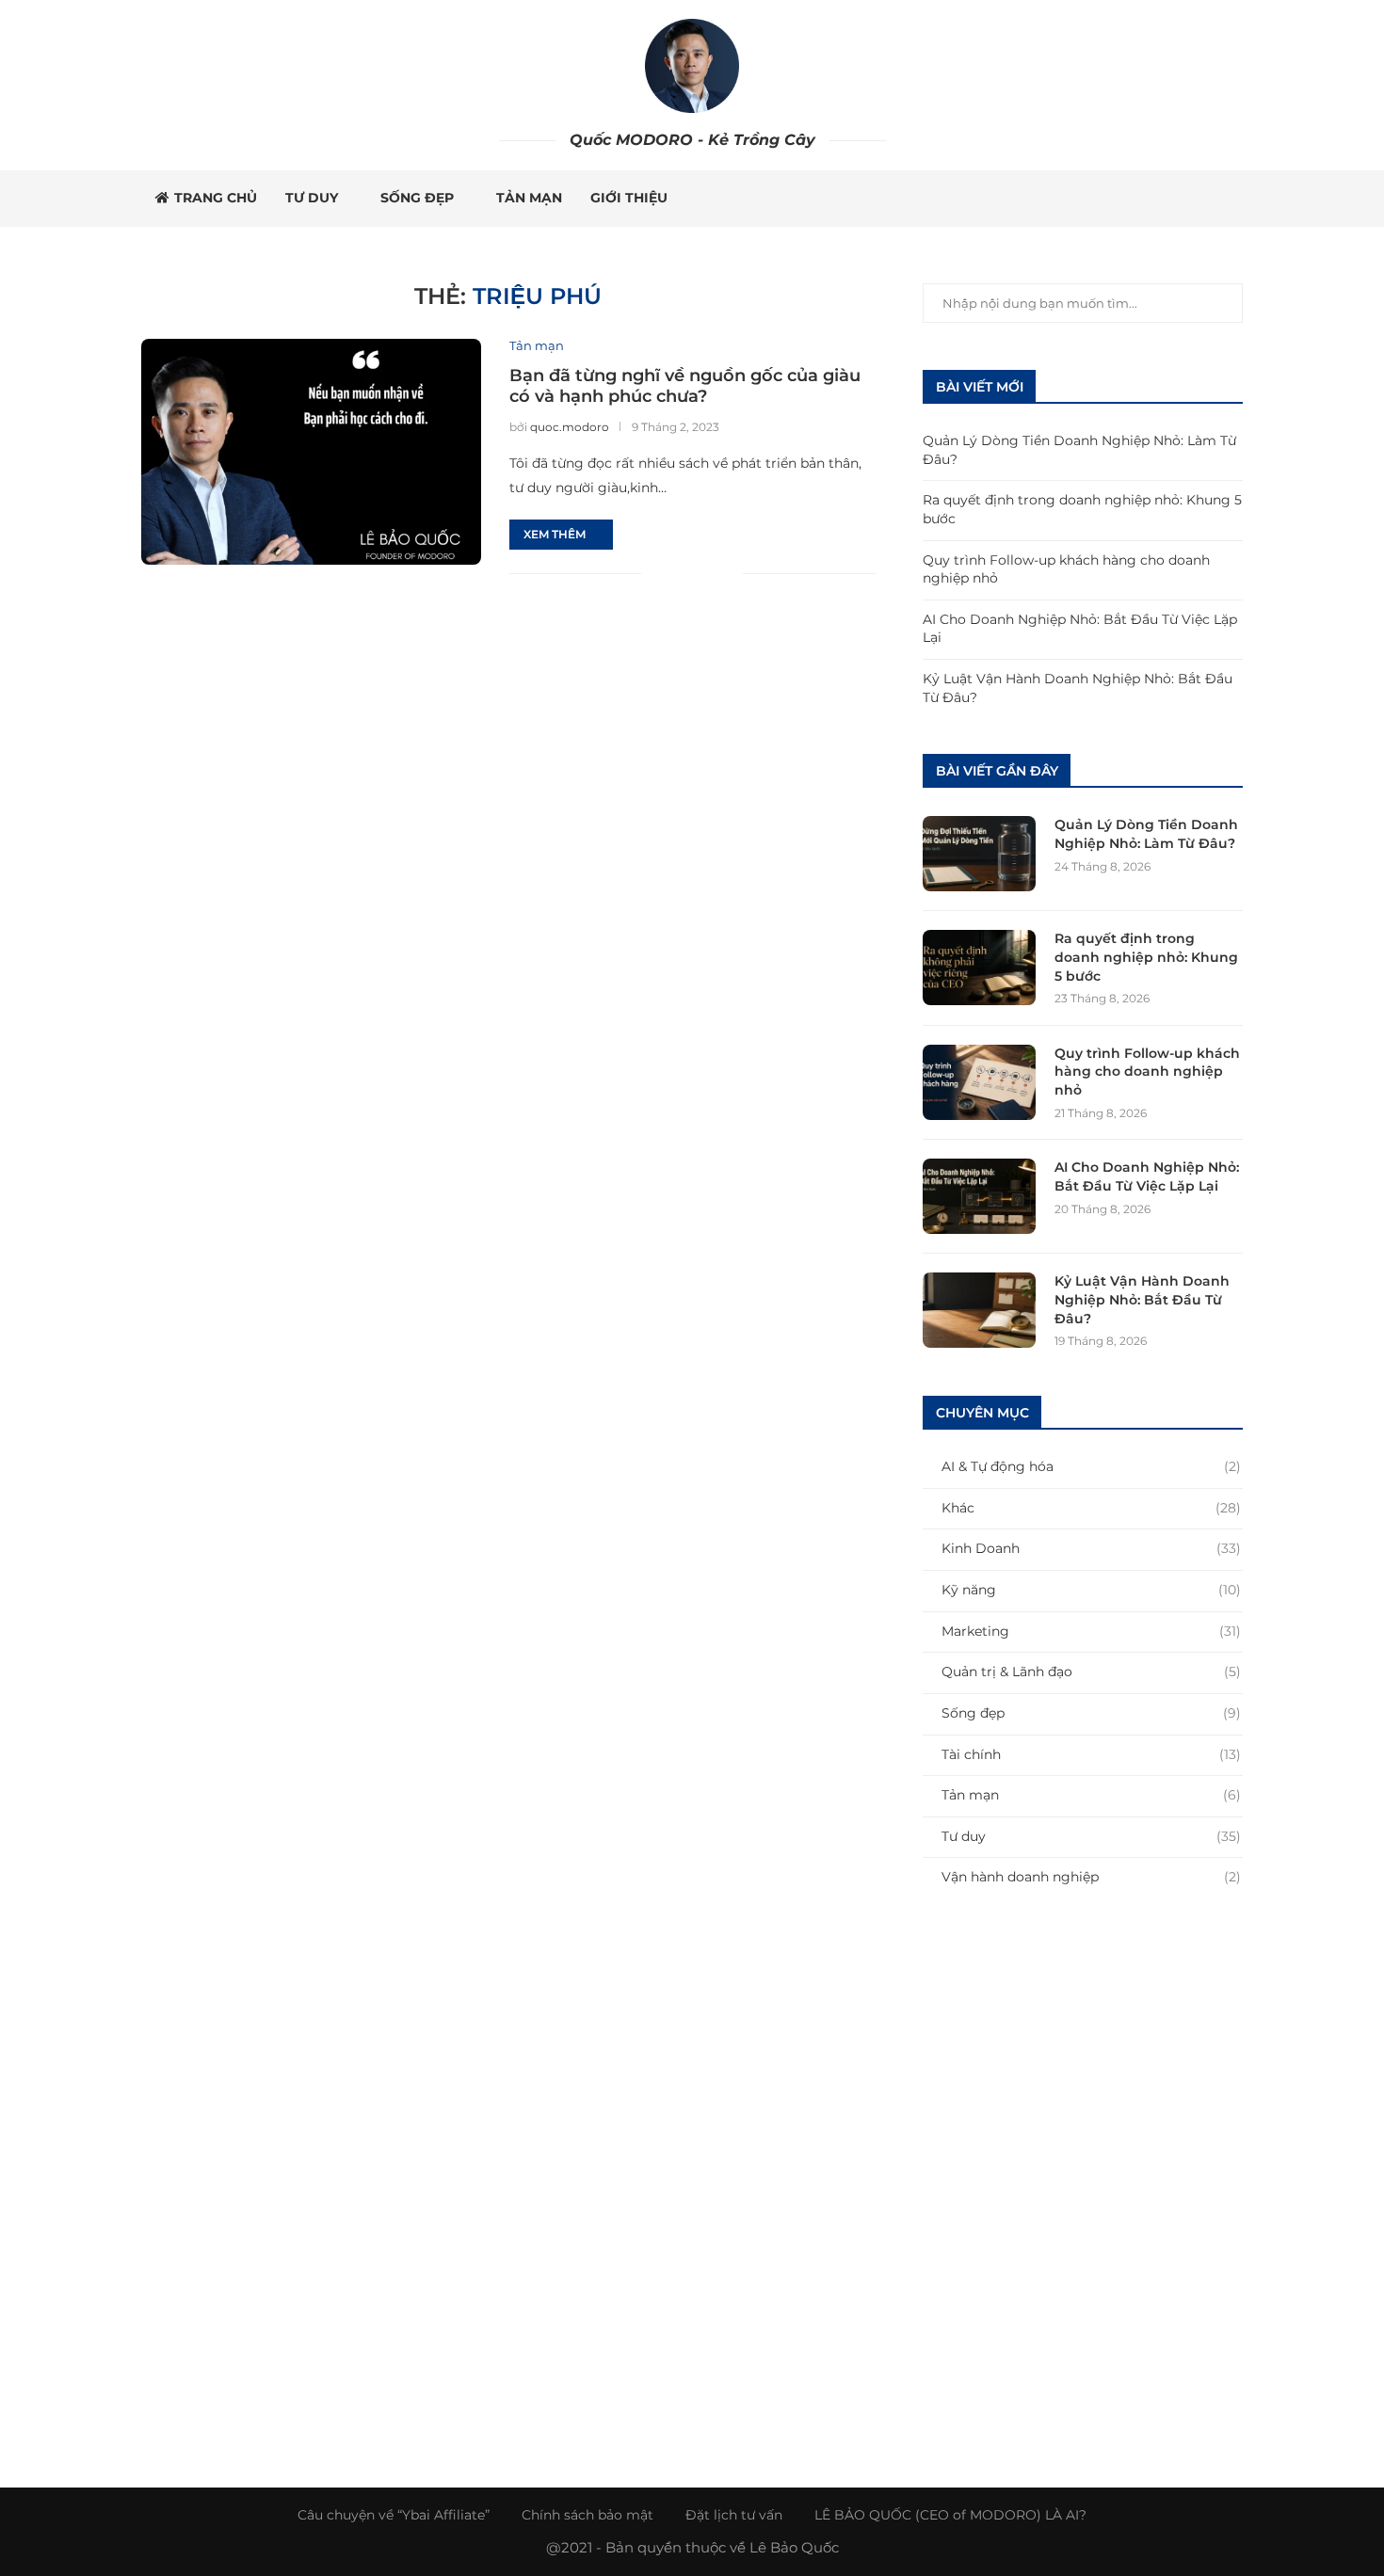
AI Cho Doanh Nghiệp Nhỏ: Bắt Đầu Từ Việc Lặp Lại (1147, 1176)
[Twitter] (1158, 199)
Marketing (1091, 1631)
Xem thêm (555, 534)
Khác (1091, 1508)
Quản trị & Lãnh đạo (1091, 1672)
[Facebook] (1138, 199)
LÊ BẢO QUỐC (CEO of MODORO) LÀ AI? (950, 2515)
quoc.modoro (570, 427)
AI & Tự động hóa (1091, 1466)
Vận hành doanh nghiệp (1091, 1877)
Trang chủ (216, 198)
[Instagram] (1177, 199)
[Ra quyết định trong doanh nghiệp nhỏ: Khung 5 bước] (979, 968)
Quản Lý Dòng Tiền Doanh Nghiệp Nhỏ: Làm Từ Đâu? (1146, 834)
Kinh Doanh (1091, 1548)
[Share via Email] (728, 573)
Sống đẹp (417, 198)
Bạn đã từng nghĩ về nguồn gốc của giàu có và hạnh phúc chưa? (685, 386)
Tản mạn (529, 198)
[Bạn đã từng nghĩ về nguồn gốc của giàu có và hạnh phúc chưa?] (311, 452)
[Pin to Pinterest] (708, 573)
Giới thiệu (629, 198)
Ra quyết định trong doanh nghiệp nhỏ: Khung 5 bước (1146, 957)
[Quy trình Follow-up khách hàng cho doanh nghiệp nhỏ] (979, 1082)
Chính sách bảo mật (587, 2515)
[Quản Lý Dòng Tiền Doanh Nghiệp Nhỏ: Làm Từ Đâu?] (979, 854)
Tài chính (1091, 1754)
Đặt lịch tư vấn (734, 2515)
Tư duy (312, 198)
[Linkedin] (1197, 199)
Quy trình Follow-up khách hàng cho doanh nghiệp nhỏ (1147, 1072)
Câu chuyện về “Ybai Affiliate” (394, 2515)
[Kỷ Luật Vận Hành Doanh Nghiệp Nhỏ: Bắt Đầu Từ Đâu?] (979, 1310)
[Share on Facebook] (669, 573)
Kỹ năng (1091, 1590)
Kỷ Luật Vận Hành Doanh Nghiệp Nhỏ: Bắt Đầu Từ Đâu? (1142, 1299)
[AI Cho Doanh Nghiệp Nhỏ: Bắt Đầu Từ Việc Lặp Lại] (979, 1196)
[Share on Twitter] (689, 573)
